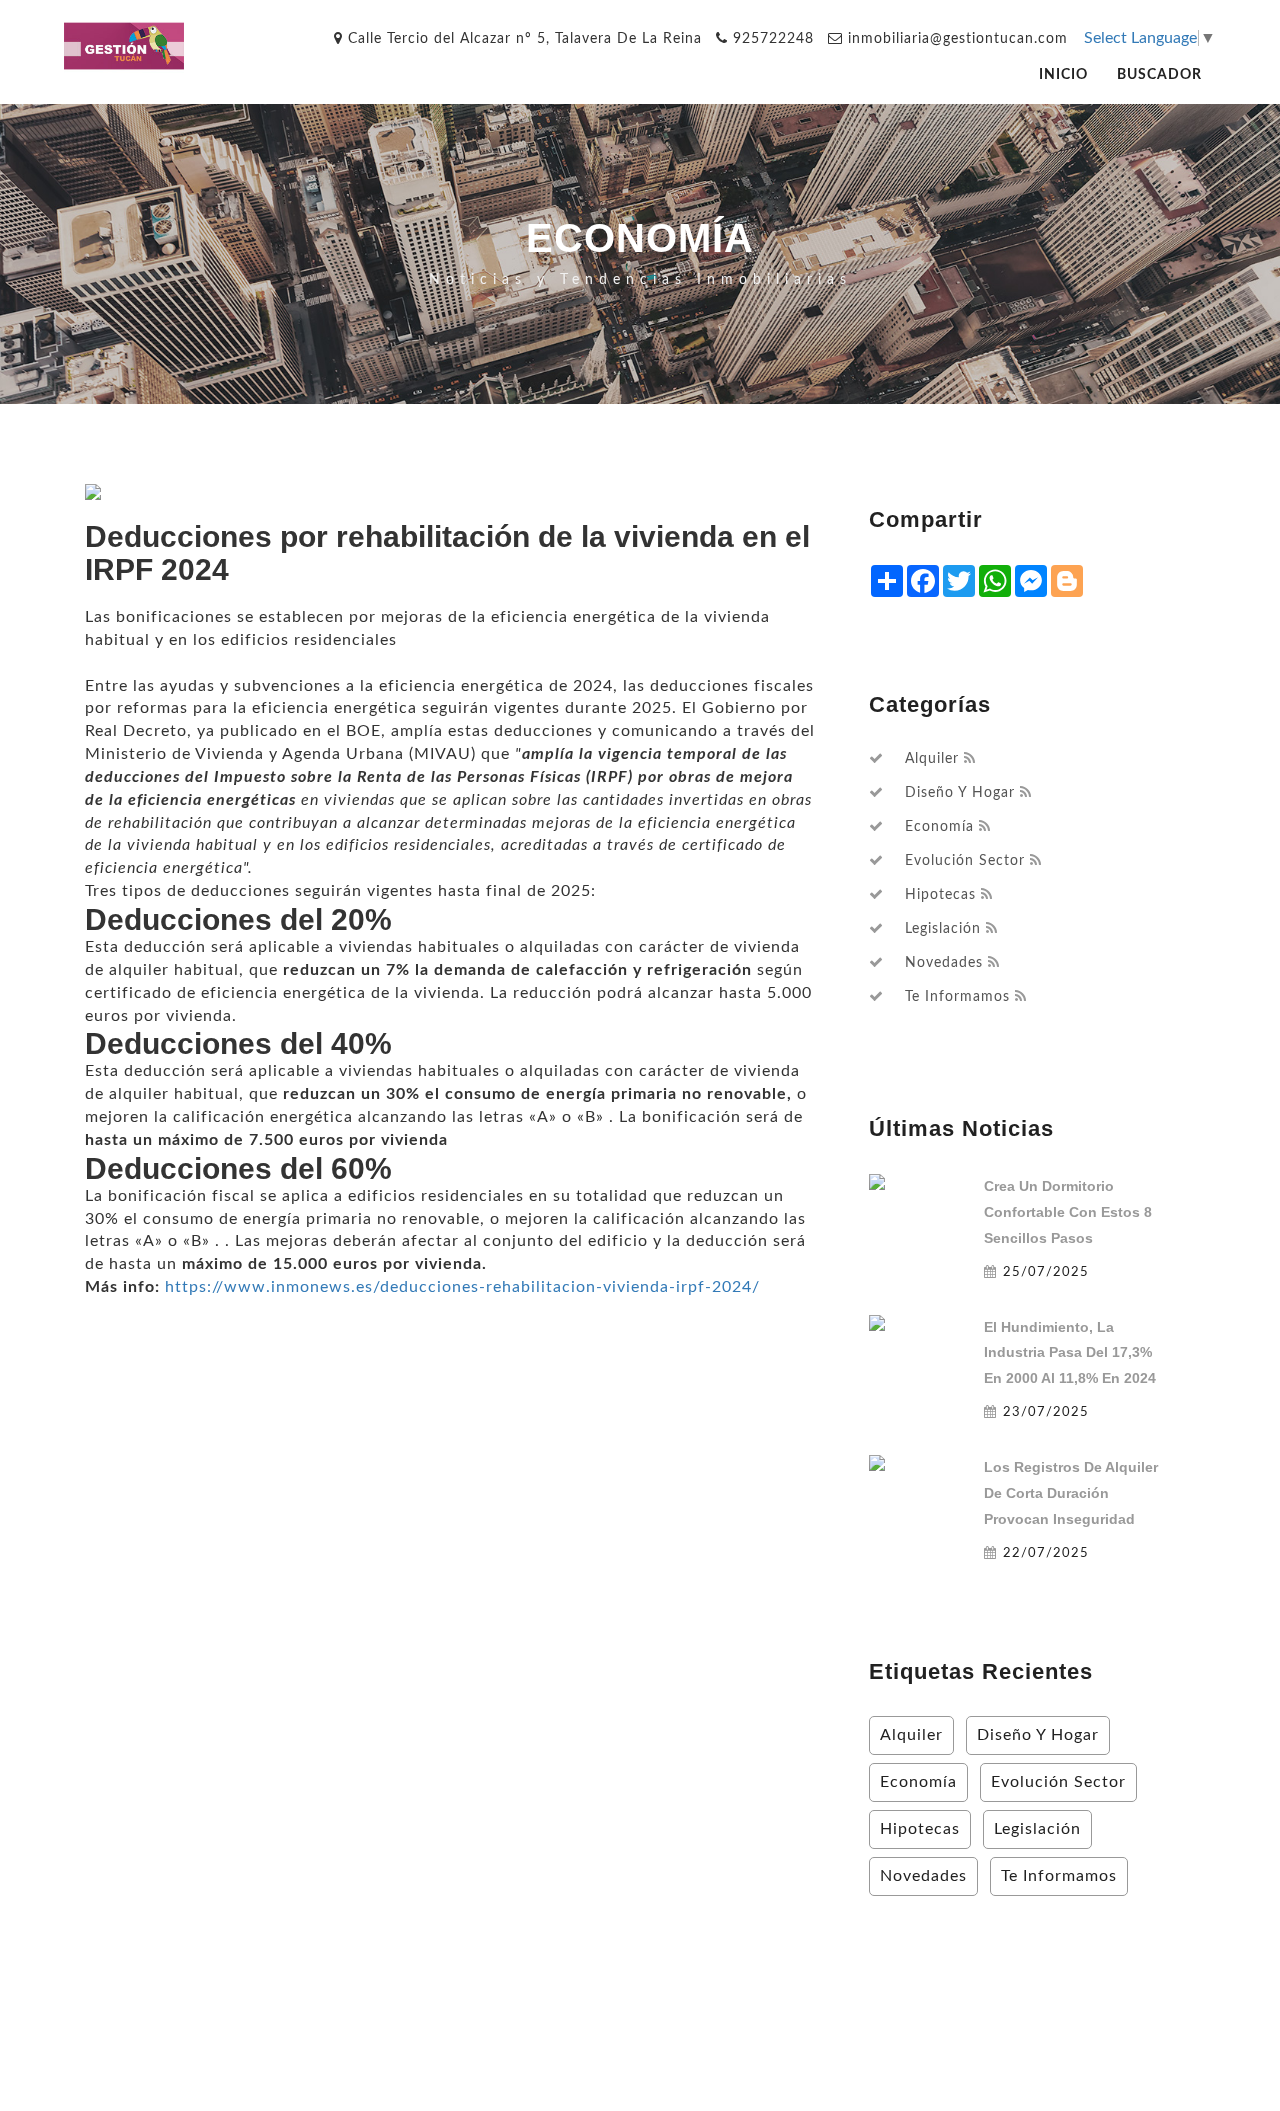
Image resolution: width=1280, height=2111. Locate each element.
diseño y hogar (960, 793)
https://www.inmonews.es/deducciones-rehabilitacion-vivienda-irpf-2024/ (462, 1287)
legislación (943, 929)
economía (939, 827)
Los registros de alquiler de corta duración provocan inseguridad (1071, 1493)
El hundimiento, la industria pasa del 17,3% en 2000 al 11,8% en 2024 (1070, 1353)
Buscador (1159, 74)
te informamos (957, 997)
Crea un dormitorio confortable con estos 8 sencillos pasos (1068, 1212)
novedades (944, 963)
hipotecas (940, 895)
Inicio (1063, 74)
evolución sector (965, 861)
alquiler (932, 759)
